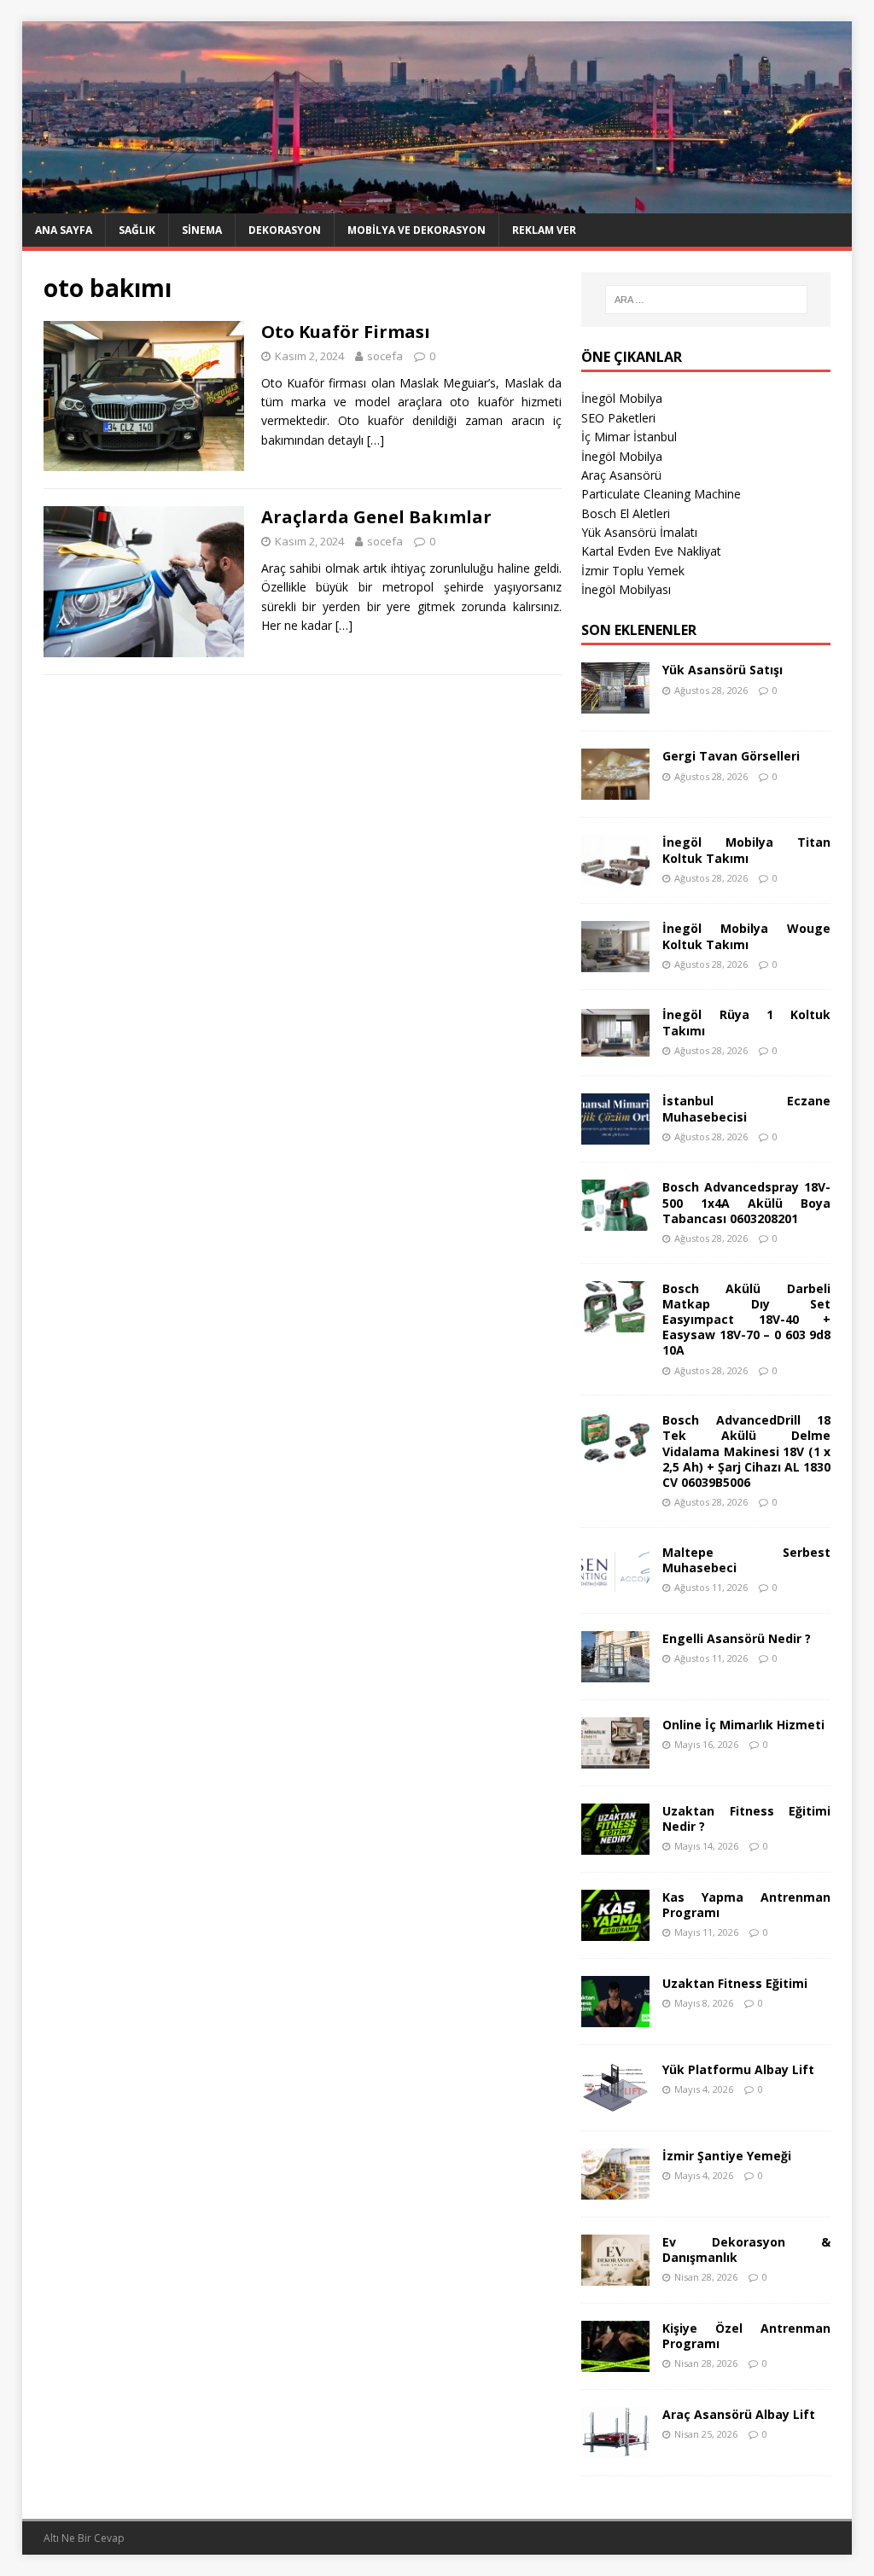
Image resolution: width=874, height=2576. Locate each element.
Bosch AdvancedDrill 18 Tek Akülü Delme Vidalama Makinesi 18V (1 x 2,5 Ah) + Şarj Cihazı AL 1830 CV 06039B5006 (746, 1451)
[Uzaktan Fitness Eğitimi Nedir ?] (615, 1844)
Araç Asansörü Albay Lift (739, 2414)
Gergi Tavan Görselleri (731, 756)
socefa (385, 356)
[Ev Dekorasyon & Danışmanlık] (615, 2275)
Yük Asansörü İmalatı (639, 532)
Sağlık (137, 230)
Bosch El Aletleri (626, 513)
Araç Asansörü (621, 475)
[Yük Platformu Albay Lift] (615, 2103)
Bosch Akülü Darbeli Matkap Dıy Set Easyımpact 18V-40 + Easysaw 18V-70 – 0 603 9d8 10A (746, 1320)
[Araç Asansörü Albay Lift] (615, 2448)
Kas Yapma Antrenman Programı (746, 1905)
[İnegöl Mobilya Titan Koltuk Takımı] (615, 876)
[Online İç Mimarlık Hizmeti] (615, 1758)
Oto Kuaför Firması (346, 332)
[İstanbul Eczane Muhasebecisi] (615, 1135)
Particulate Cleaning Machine (661, 494)
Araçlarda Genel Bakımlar (376, 517)
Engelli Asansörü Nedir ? (737, 1638)
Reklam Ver (544, 230)
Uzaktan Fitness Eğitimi (735, 1983)
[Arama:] (706, 300)
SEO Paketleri (618, 418)
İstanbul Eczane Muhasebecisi (746, 1108)
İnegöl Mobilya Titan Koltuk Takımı (746, 850)
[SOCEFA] (437, 204)
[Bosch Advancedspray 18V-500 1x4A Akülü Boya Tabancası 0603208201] (615, 1221)
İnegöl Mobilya (622, 398)
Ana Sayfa (64, 230)
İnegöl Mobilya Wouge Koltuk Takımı (746, 936)
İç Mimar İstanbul (629, 437)
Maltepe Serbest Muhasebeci (746, 1560)
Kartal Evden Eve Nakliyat (651, 551)
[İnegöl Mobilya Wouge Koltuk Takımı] (615, 962)
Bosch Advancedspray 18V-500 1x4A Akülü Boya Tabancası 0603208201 (746, 1202)
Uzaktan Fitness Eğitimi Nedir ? (746, 1818)
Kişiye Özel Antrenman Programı (746, 2336)
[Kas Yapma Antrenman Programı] (615, 1930)
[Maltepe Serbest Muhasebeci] (615, 1585)
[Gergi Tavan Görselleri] (615, 790)
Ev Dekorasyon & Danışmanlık (746, 2250)
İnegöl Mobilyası (626, 589)
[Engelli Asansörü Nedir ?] (615, 1672)
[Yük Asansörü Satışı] (615, 704)
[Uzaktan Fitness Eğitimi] (615, 2017)
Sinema (202, 230)
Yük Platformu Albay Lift (738, 2069)
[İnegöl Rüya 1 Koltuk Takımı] (615, 1049)
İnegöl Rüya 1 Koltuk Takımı (746, 1022)
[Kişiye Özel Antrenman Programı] (615, 2361)
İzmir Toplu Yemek (633, 571)
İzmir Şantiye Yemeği (727, 2156)
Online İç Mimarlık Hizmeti (743, 1725)
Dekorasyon (285, 230)
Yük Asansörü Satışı (723, 670)
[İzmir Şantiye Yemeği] (615, 2189)
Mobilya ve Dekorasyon (417, 230)
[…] (376, 440)
